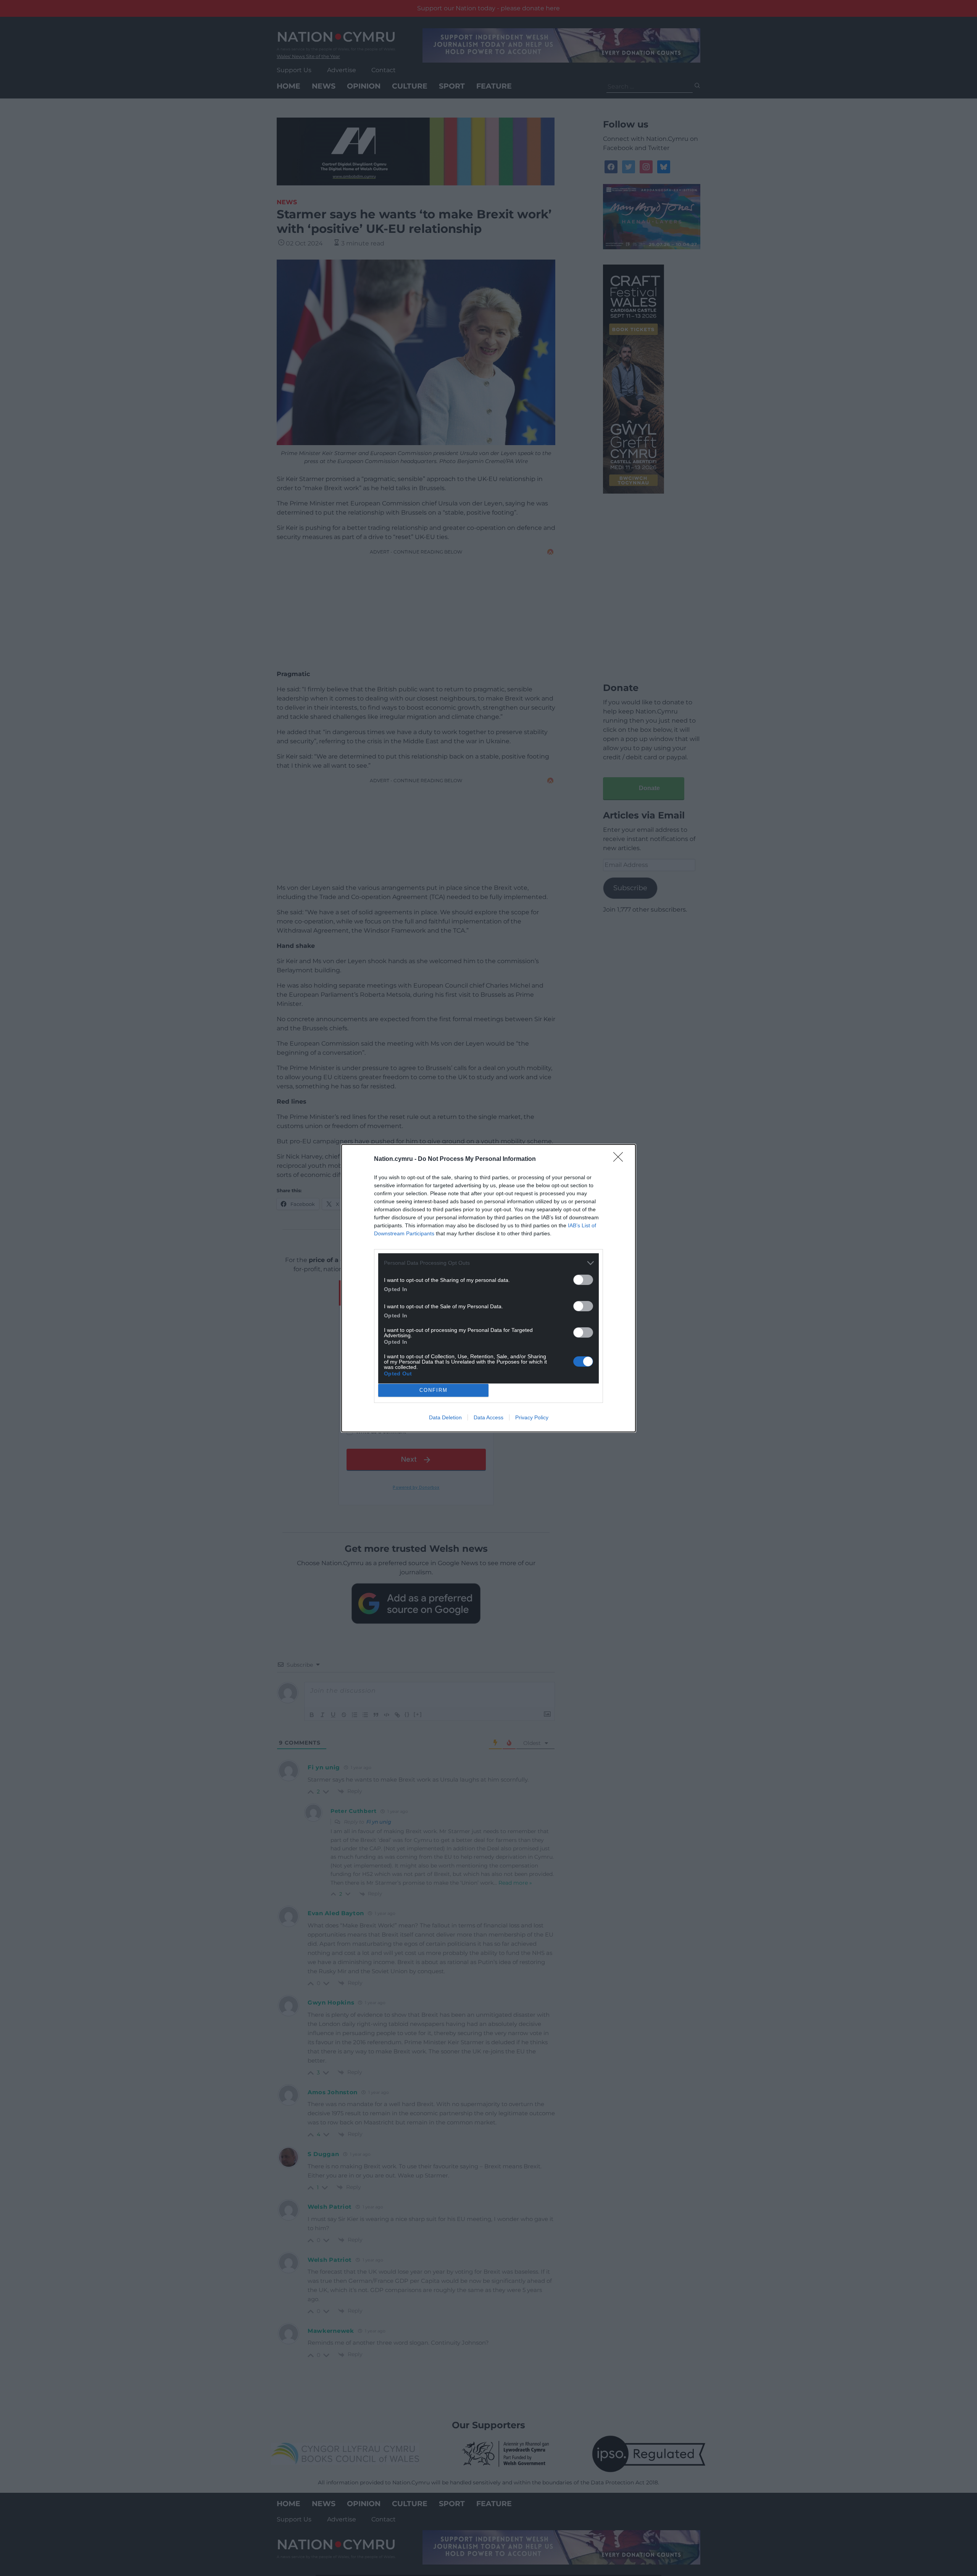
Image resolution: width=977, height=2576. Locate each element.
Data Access (488, 1417)
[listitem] (488, 1263)
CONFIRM (434, 1390)
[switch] (583, 1280)
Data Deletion (445, 1417)
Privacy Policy (532, 1417)
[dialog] (488, 1288)
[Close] (621, 1159)
